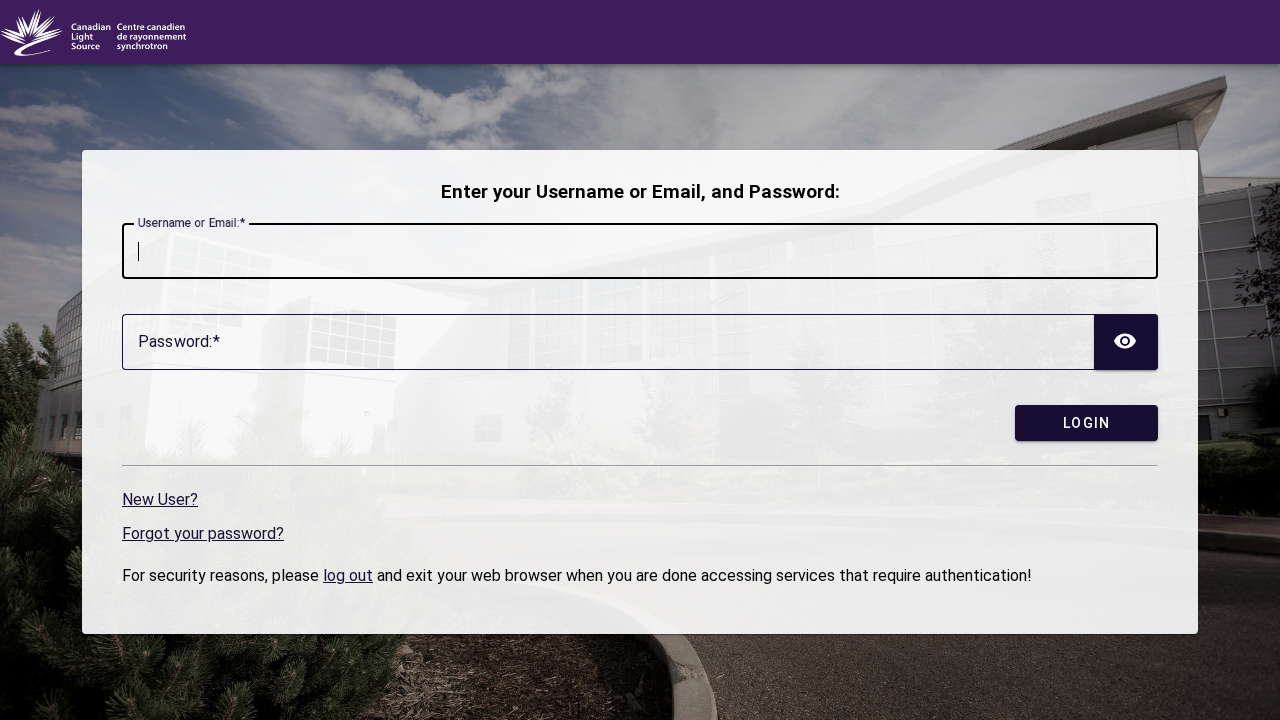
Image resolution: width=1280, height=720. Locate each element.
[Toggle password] (1126, 342)
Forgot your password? (203, 533)
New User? (160, 499)
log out (348, 575)
